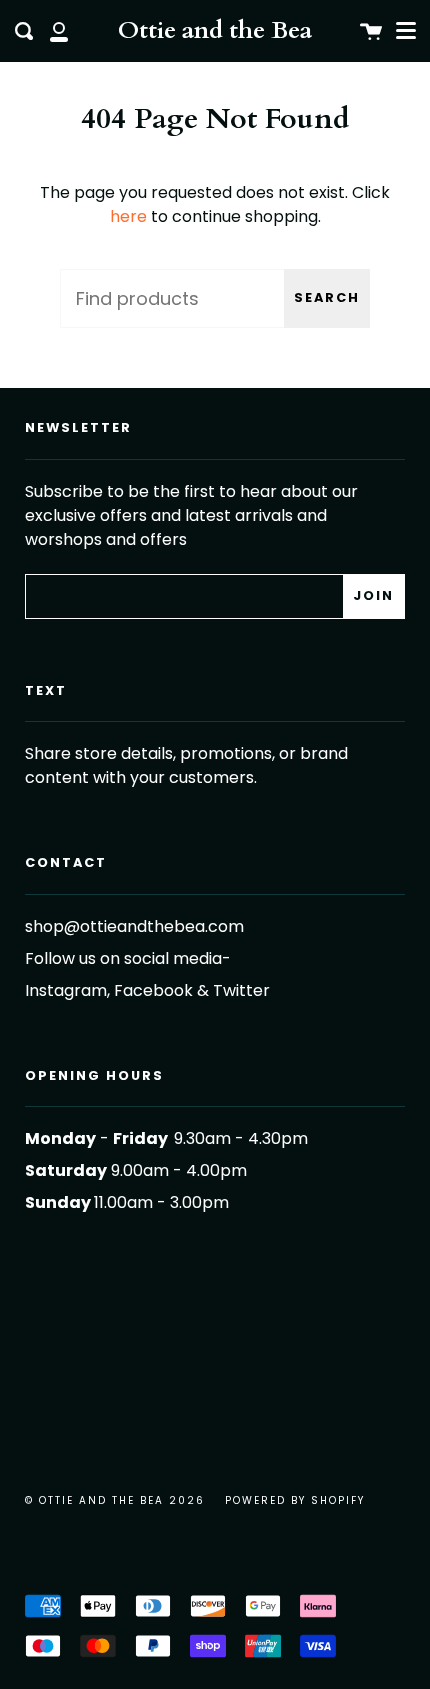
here (128, 216)
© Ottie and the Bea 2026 (115, 1500)
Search (327, 297)
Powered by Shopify (295, 1500)
